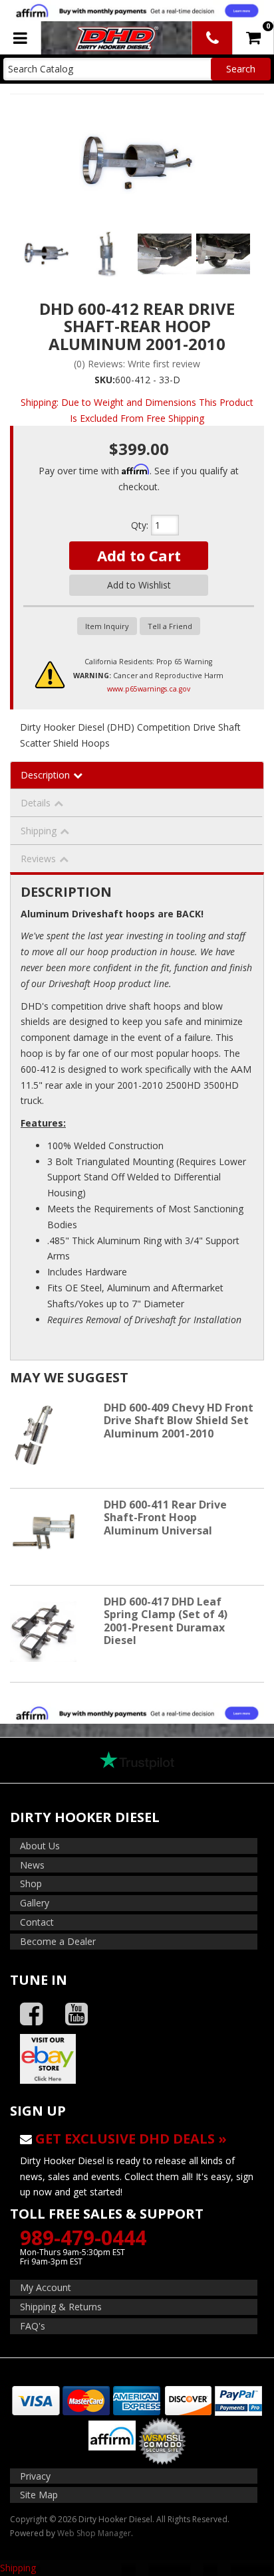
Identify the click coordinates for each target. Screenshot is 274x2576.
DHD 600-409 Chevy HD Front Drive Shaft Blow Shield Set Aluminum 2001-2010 (179, 1420)
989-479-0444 (83, 2238)
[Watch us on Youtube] (76, 2014)
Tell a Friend (170, 626)
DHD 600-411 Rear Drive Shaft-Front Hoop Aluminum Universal (165, 1517)
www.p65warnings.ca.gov (149, 689)
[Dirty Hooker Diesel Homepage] (115, 38)
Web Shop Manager (94, 2533)
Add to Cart (139, 555)
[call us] (212, 38)
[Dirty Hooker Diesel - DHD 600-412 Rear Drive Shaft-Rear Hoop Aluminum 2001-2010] (137, 162)
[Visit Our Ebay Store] (137, 2059)
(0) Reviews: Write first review (137, 364)
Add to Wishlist (139, 585)
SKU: (105, 380)
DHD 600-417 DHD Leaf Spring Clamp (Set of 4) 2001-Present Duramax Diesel (166, 1621)
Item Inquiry (107, 626)
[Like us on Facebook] (31, 2014)
